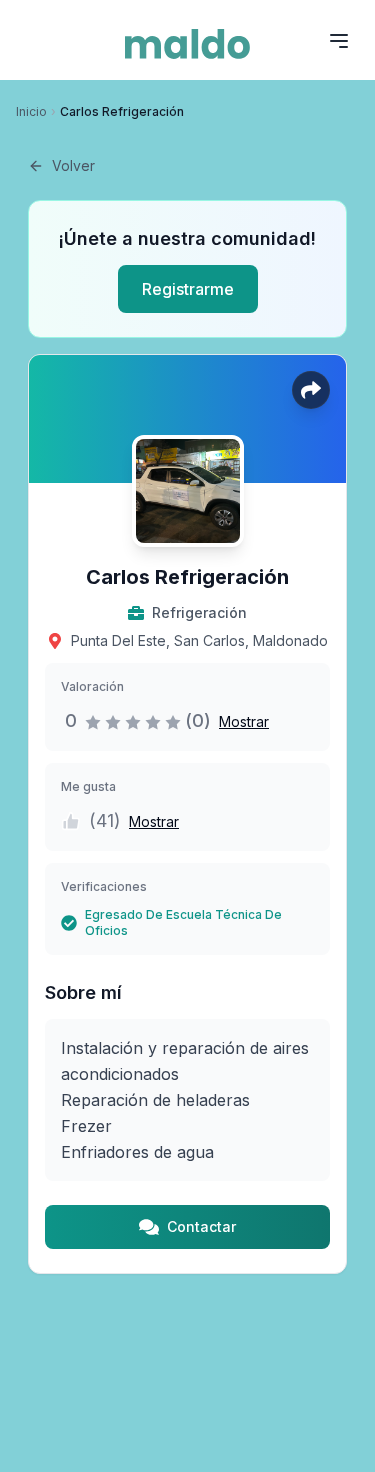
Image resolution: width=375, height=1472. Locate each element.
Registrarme (188, 289)
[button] (240, 721)
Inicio (31, 111)
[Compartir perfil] (311, 390)
